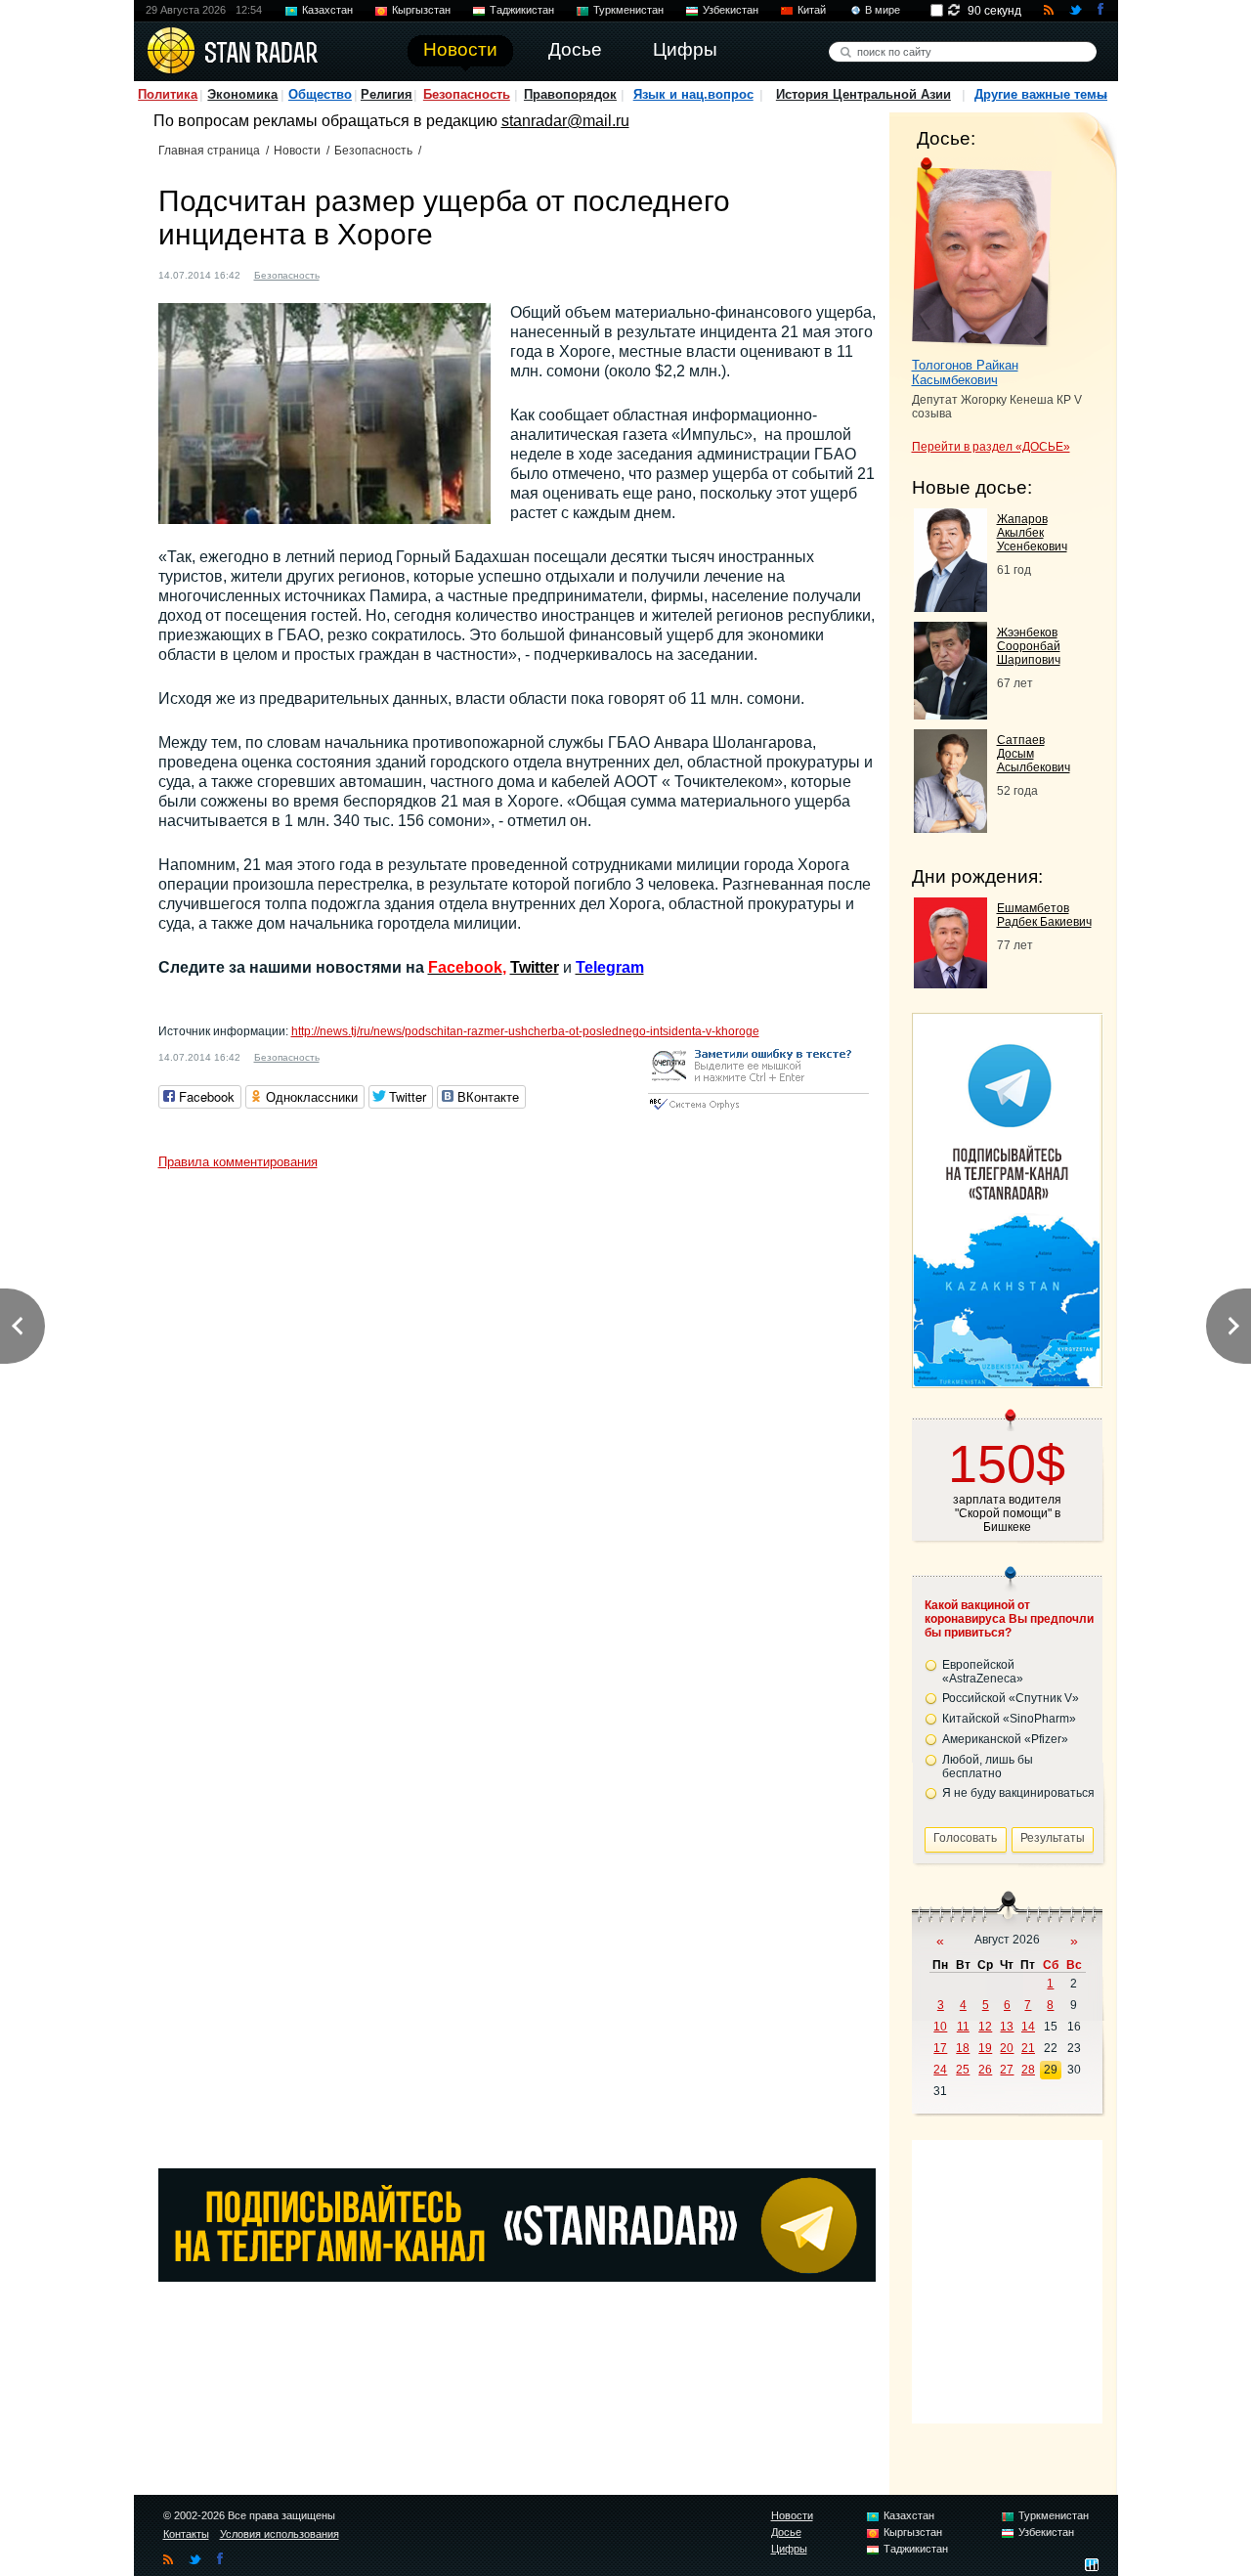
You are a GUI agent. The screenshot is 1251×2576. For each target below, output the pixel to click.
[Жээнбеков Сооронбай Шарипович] (950, 714)
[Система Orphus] (758, 1111)
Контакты (186, 2534)
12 (985, 2027)
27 (1007, 2070)
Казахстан (327, 10)
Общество (320, 94)
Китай (812, 10)
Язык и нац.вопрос (693, 94)
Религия (387, 94)
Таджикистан (522, 10)
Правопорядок (570, 94)
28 (1028, 2070)
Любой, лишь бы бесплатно (988, 1767)
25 (963, 2070)
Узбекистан (731, 10)
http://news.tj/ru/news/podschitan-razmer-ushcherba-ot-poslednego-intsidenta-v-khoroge (525, 1031)
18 (963, 2048)
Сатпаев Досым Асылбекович (1034, 754)
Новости (297, 151)
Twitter (535, 967)
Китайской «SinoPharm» (1009, 1719)
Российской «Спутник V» (1011, 1698)
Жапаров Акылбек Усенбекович (1032, 533)
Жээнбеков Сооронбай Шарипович (1029, 646)
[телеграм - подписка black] (517, 2276)
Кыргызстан (421, 10)
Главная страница (209, 151)
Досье (786, 2532)
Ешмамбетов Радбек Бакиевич (1044, 915)
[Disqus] (517, 1423)
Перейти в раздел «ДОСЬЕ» (991, 447)
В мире (883, 10)
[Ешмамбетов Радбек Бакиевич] (950, 983)
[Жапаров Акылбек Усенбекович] (950, 607)
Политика (168, 94)
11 (963, 2027)
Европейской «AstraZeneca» (983, 1672)
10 (940, 2027)
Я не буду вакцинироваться (1018, 1793)
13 (1007, 2027)
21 (1028, 2048)
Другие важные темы (1041, 94)
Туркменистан (628, 10)
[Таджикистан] (346, 273)
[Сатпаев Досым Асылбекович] (950, 828)
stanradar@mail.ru (565, 121)
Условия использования (280, 2534)
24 (940, 2070)
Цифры (789, 2549)
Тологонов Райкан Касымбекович (965, 372)
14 (1028, 2027)
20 (1007, 2048)
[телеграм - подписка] (1007, 1381)
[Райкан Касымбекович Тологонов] (982, 252)
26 (985, 2070)
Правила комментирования (238, 1162)
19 (985, 2048)
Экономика (242, 94)
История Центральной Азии (863, 94)
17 (940, 2048)
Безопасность (467, 94)
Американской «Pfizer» (1005, 1739)
